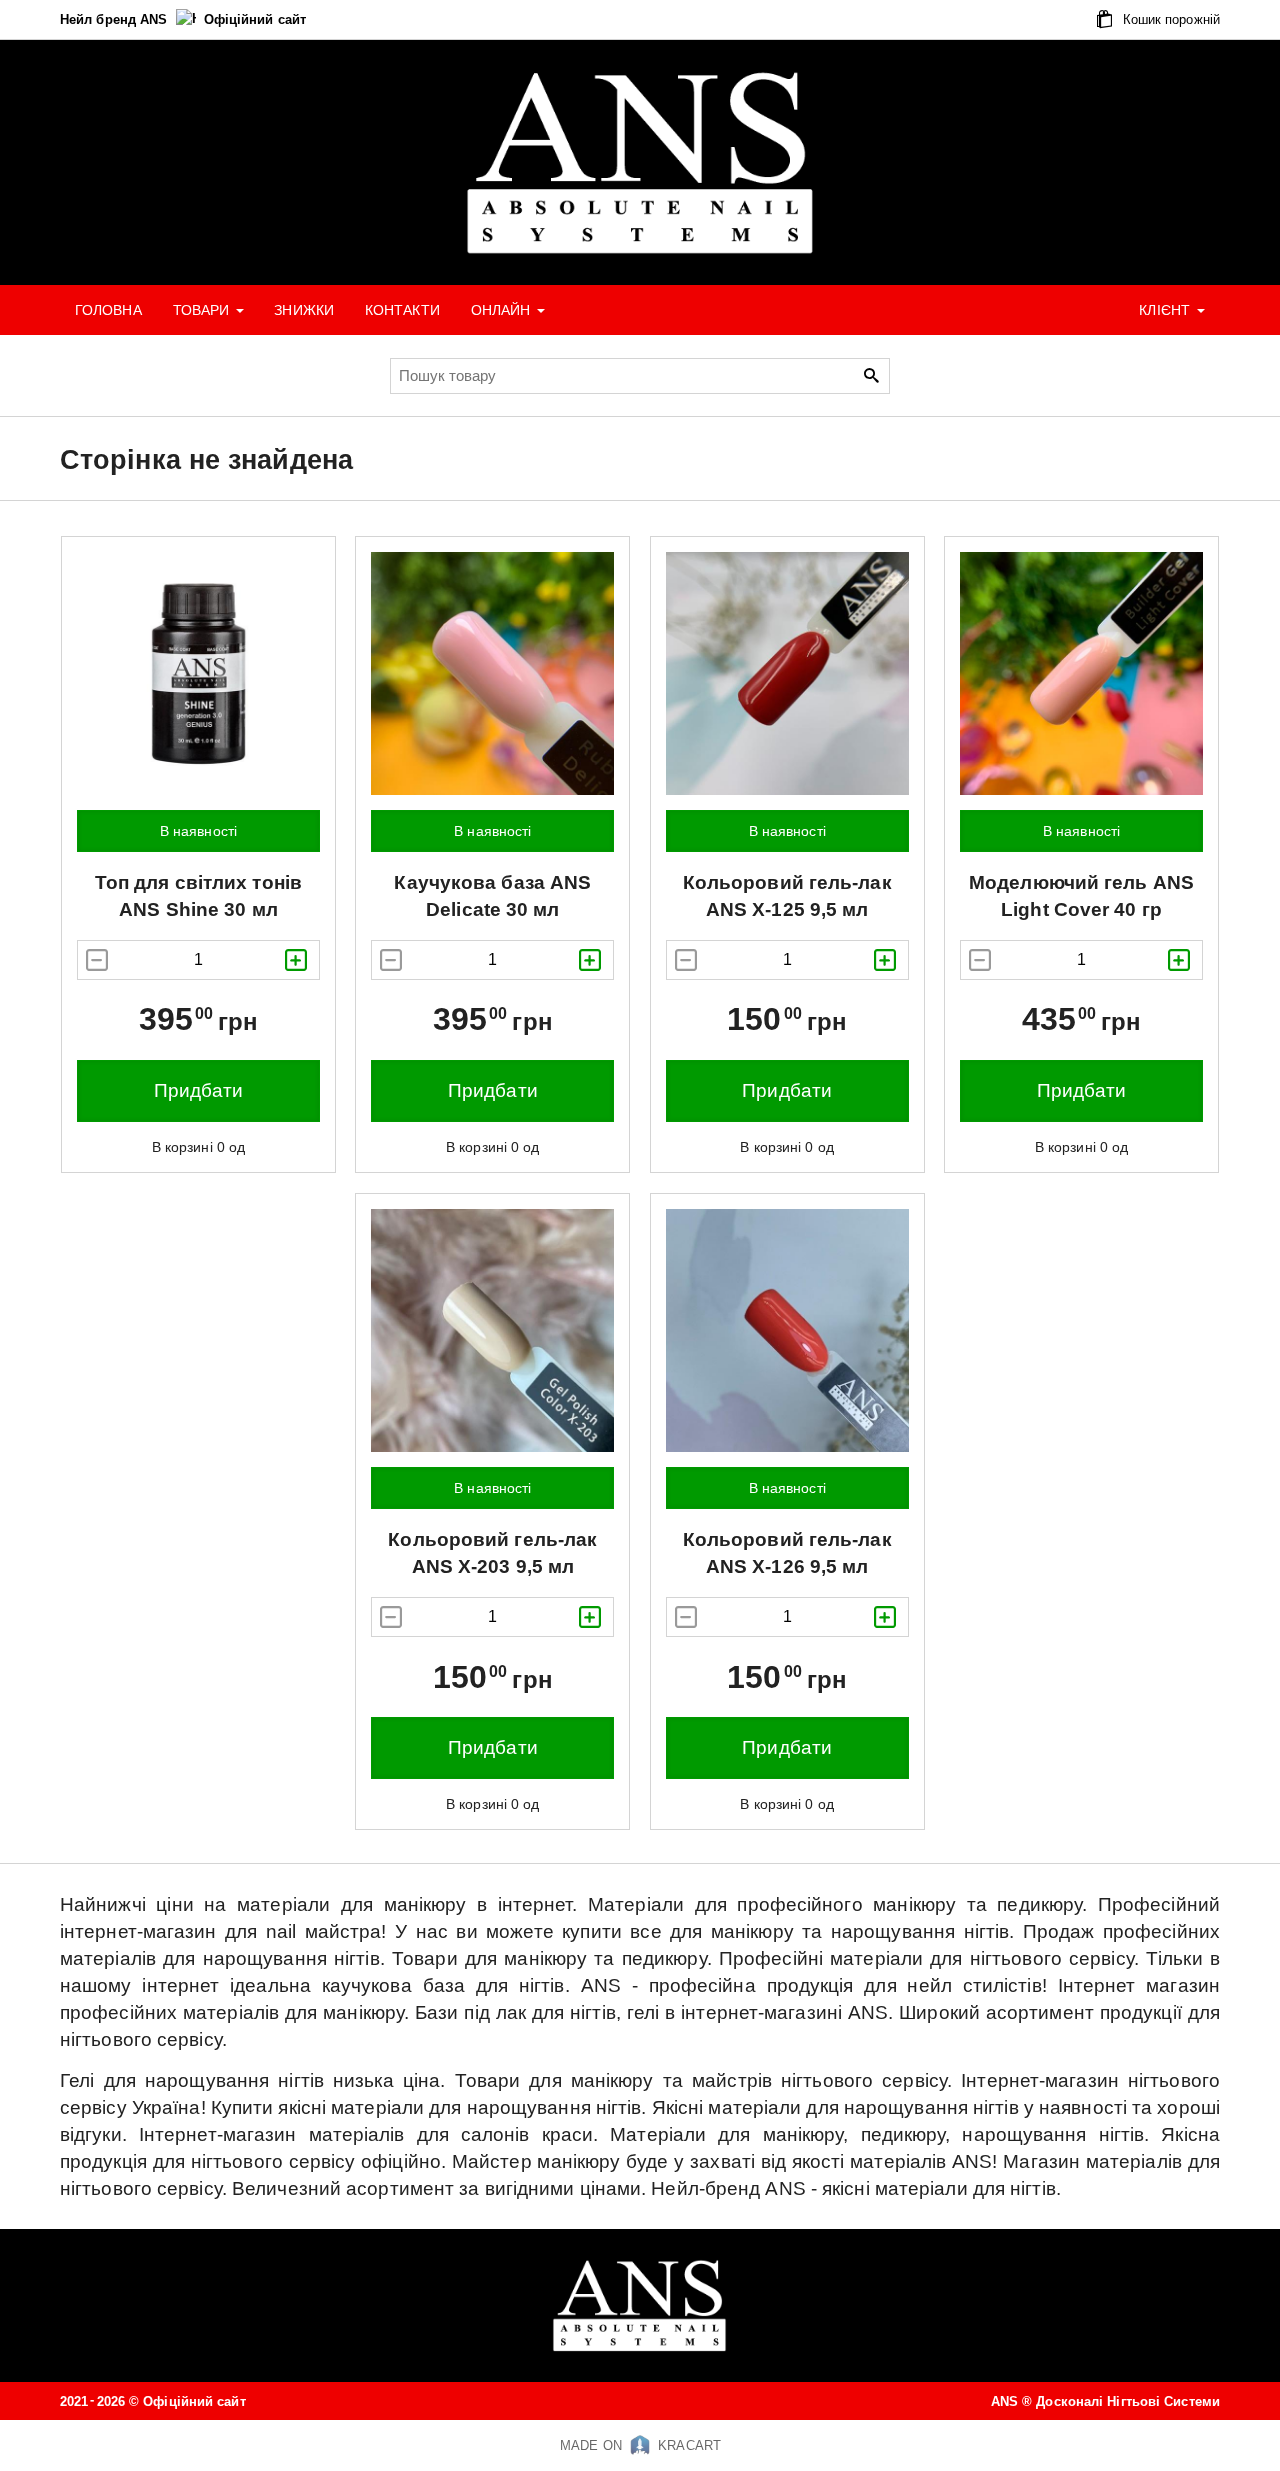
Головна (108, 310)
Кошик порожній (1169, 19)
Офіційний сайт (255, 19)
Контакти (402, 310)
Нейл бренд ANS (116, 19)
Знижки (304, 310)
